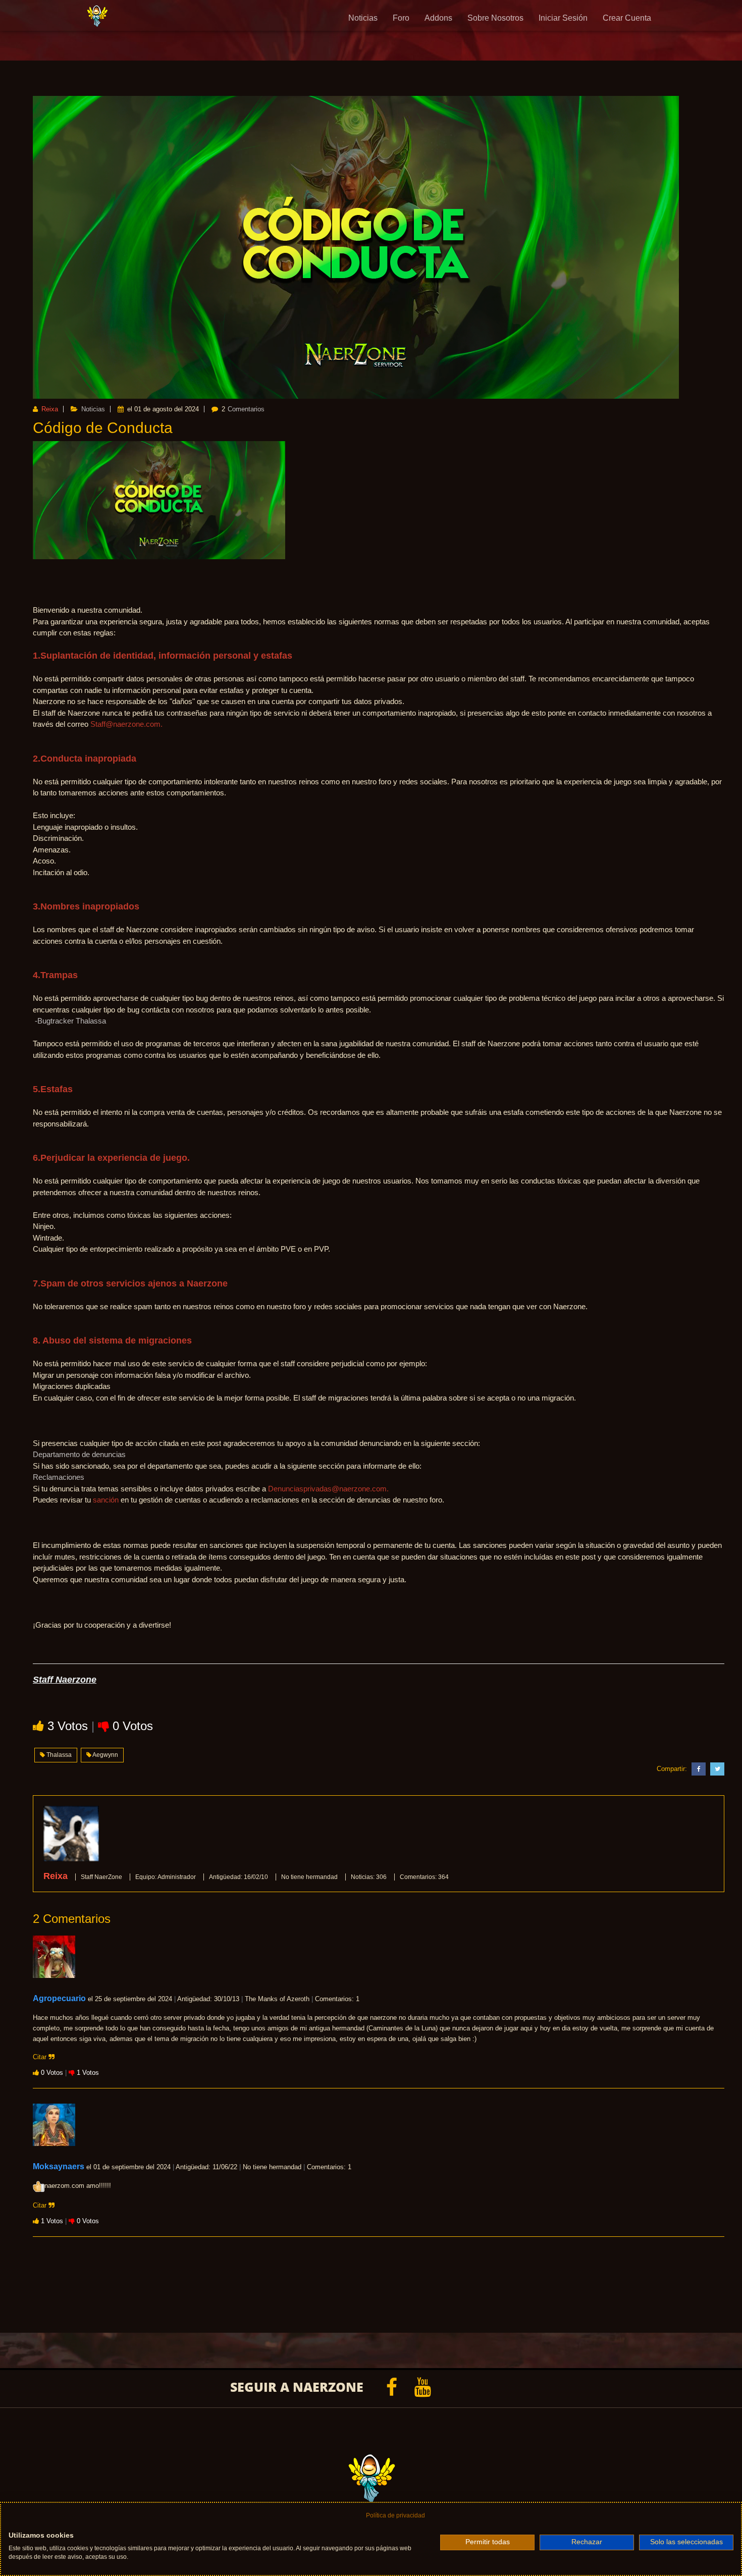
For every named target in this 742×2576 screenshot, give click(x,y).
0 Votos (133, 1726)
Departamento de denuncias (79, 1454)
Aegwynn (105, 1755)
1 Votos (88, 2073)
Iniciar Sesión (563, 18)
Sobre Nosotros (495, 18)
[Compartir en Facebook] (697, 1769)
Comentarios (246, 409)
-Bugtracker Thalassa (70, 1021)
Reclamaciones (59, 1477)
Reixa (49, 409)
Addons (438, 18)
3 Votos (69, 1726)
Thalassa (58, 1755)
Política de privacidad (395, 2515)
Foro (401, 18)
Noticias (363, 18)
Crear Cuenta (627, 18)
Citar (41, 2057)
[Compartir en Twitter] (716, 1769)
